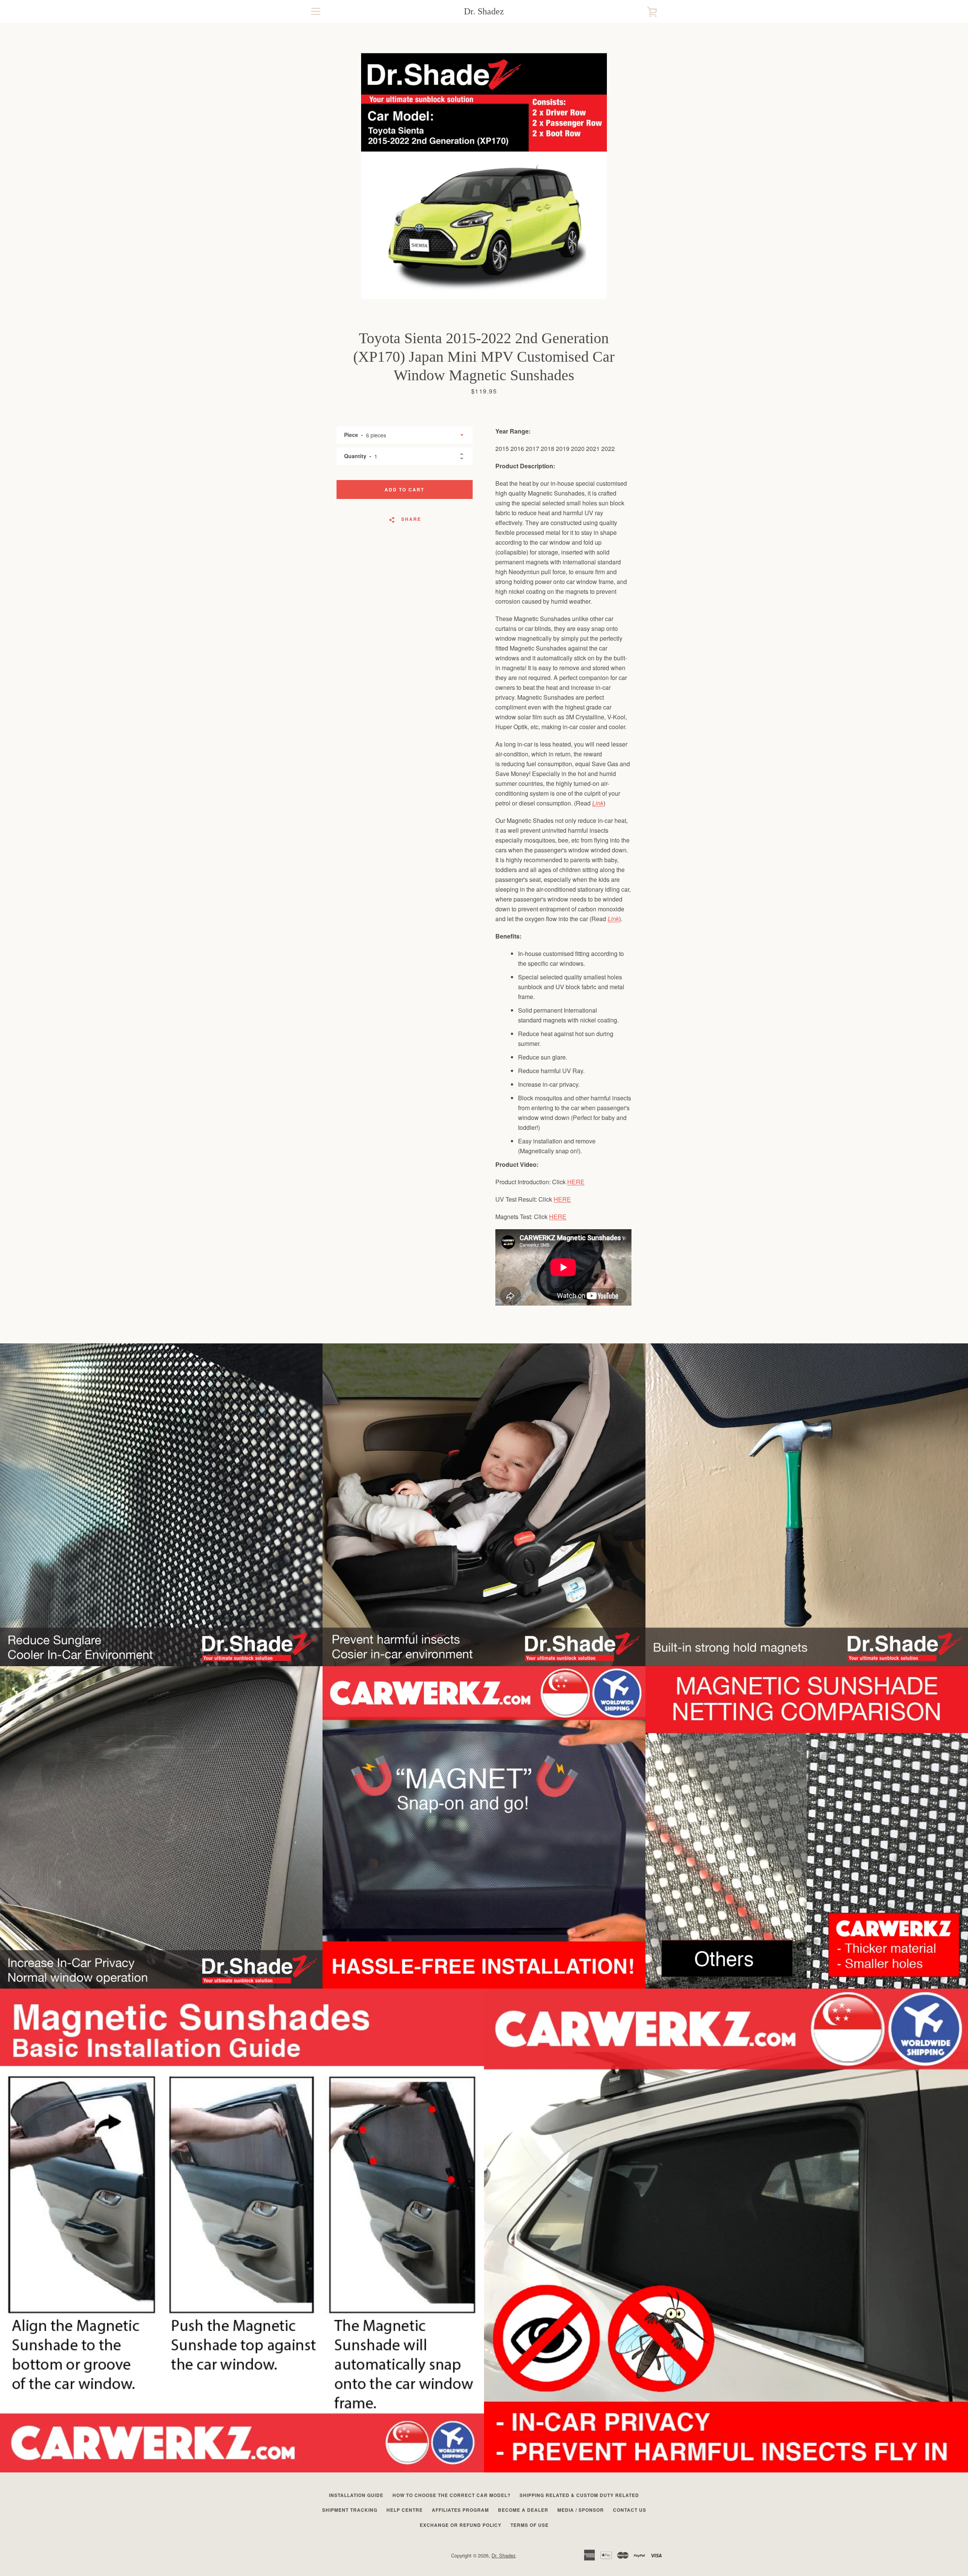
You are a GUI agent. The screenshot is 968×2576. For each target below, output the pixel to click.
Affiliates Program (460, 2510)
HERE (576, 1182)
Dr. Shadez (484, 11)
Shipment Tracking (350, 2510)
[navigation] (316, 11)
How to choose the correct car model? (451, 2495)
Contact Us (630, 2510)
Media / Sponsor (581, 2510)
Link (598, 803)
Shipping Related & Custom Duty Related (579, 2495)
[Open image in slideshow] (484, 176)
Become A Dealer (523, 2510)
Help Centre (405, 2510)
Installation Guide (356, 2495)
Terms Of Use (530, 2525)
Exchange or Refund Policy (461, 2525)
